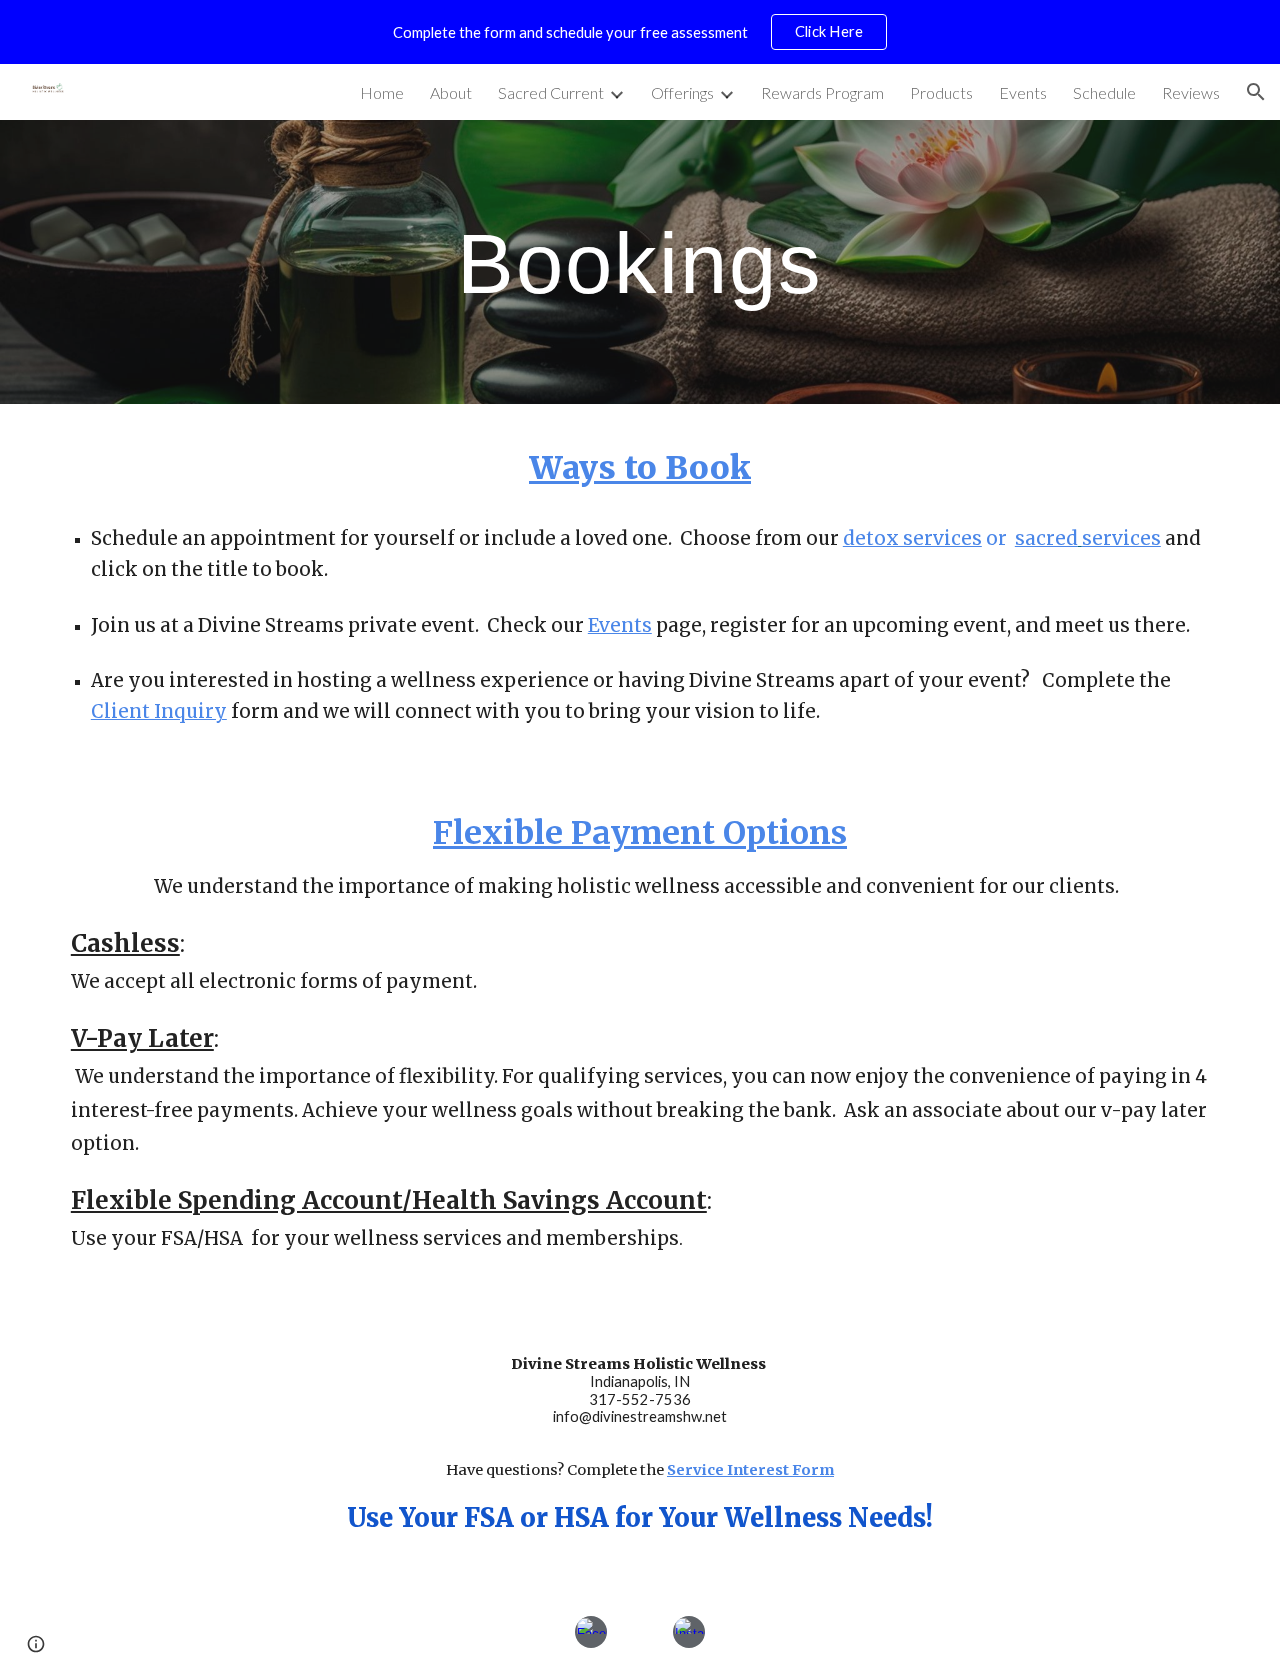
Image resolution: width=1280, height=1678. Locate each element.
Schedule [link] (1104, 92)
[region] (640, 32)
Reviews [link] (1191, 92)
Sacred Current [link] (551, 92)
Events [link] (1023, 92)
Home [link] (382, 92)
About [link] (451, 92)
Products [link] (941, 92)
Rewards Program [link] (822, 92)
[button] (1256, 92)
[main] (640, 262)
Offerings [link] (682, 92)
